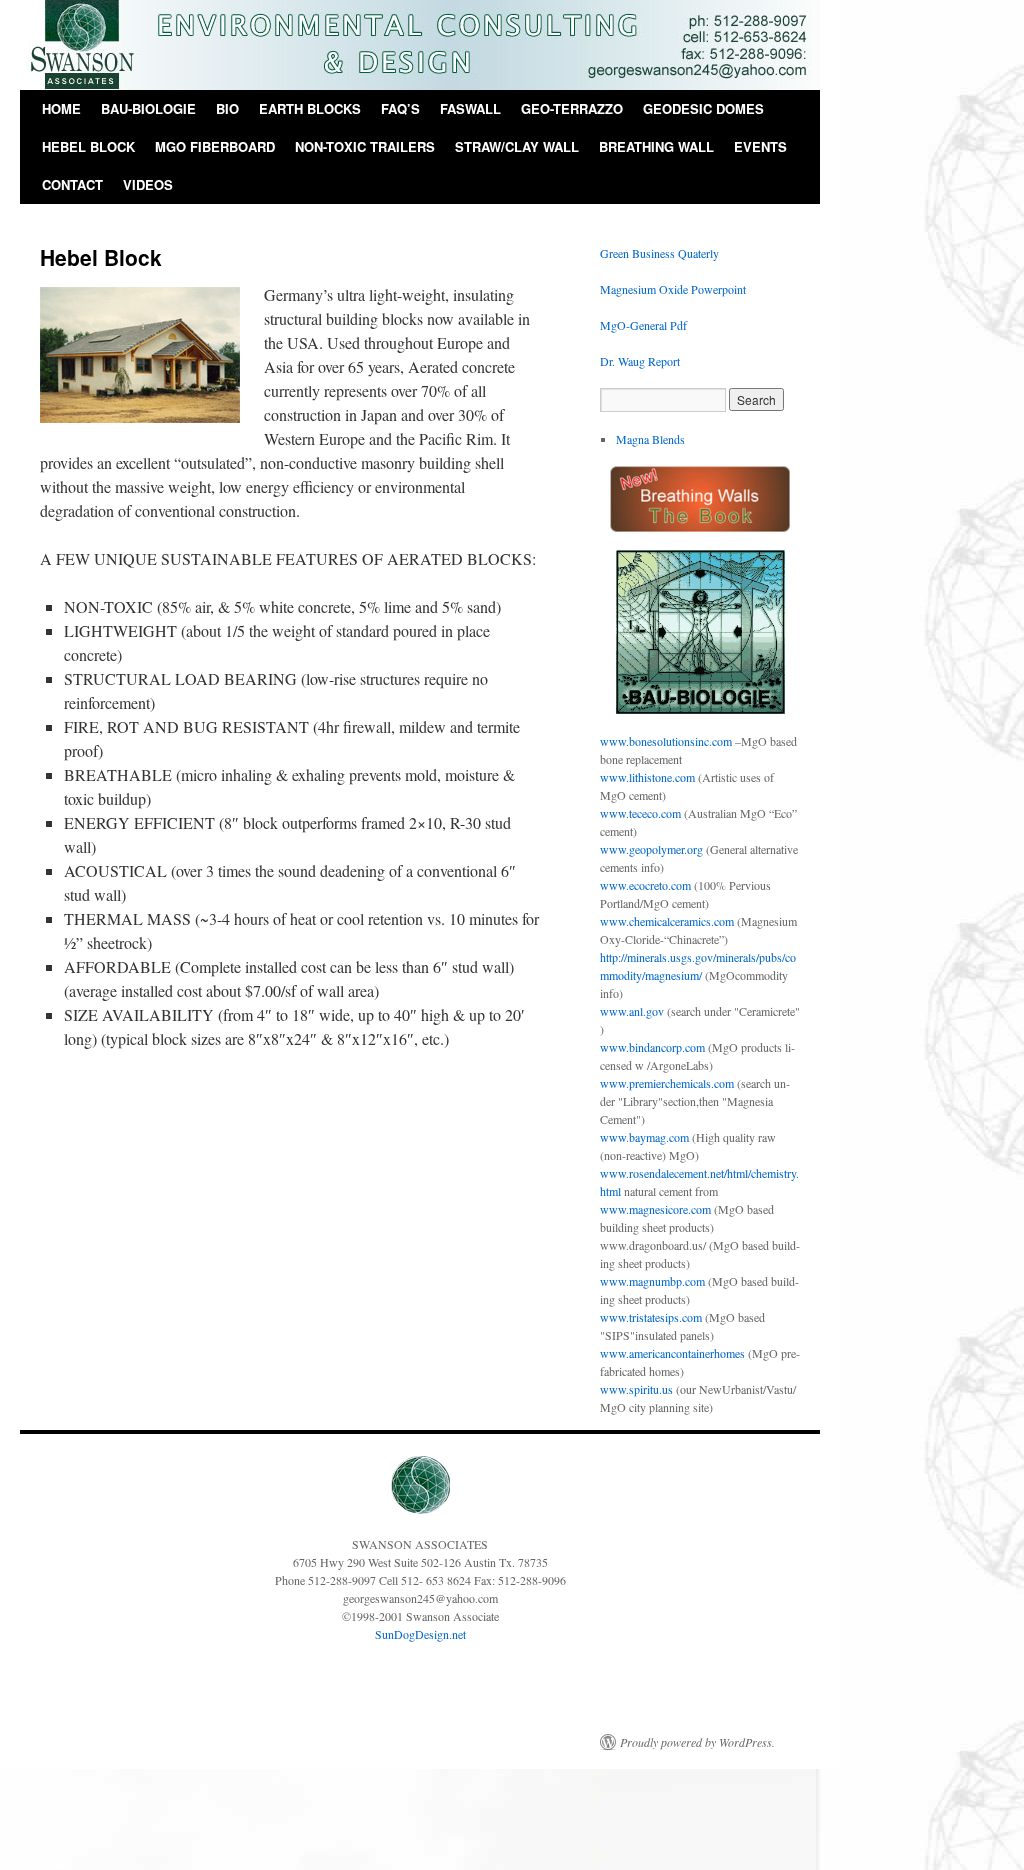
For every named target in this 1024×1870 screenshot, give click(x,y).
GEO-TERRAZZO (572, 108)
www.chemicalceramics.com (667, 921)
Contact (72, 184)
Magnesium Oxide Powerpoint (673, 289)
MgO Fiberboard (215, 146)
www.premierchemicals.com (667, 1083)
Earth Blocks (310, 108)
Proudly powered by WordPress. (697, 1742)
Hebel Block (88, 146)
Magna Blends (650, 439)
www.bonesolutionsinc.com (666, 741)
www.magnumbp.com (652, 1281)
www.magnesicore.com (655, 1209)
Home (61, 108)
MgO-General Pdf (643, 325)
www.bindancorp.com (652, 1047)
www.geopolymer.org (651, 849)
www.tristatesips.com (651, 1317)
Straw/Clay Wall (517, 146)
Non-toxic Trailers (365, 146)
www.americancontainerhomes (672, 1353)
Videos (148, 184)
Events (760, 146)
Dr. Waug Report (640, 361)
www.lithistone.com (647, 777)
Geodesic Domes (703, 108)
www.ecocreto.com (645, 885)
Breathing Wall (656, 146)
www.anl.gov (632, 1011)
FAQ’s (400, 108)
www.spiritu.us (636, 1389)
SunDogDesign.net (420, 1634)
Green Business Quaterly (659, 253)
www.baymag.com (644, 1137)
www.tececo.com (640, 813)
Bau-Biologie (148, 108)
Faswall (470, 108)
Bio (227, 108)
